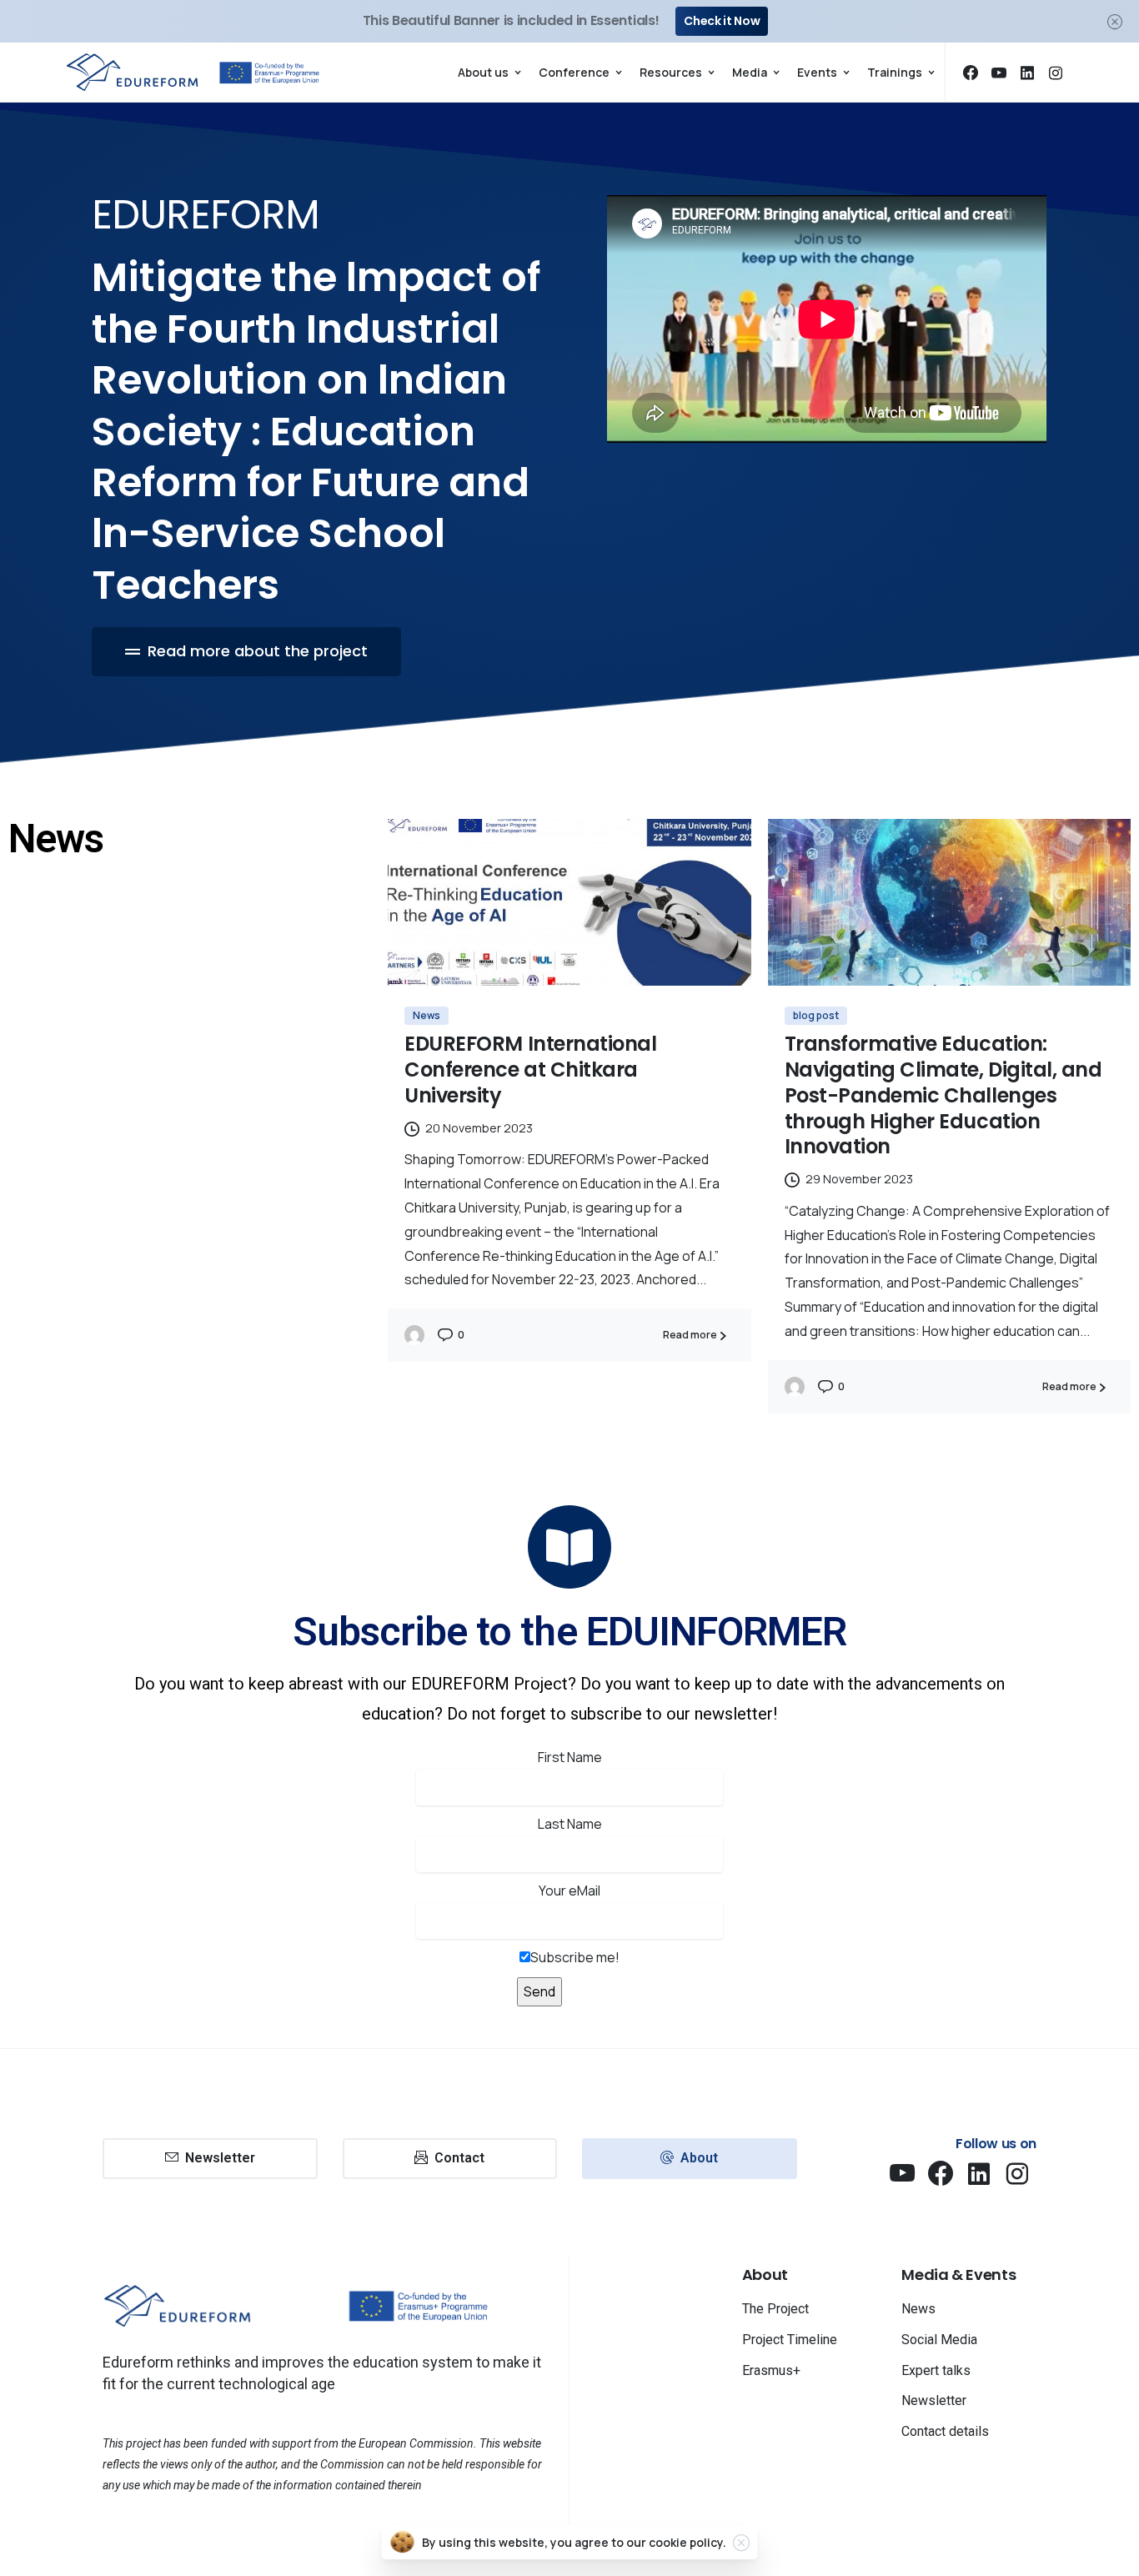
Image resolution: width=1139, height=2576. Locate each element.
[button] (246, 652)
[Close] (1115, 21)
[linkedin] (1027, 73)
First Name (570, 1757)
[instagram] (1056, 73)
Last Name (570, 1824)
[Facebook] (971, 73)
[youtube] (999, 73)
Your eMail (569, 1891)
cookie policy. (687, 2542)
